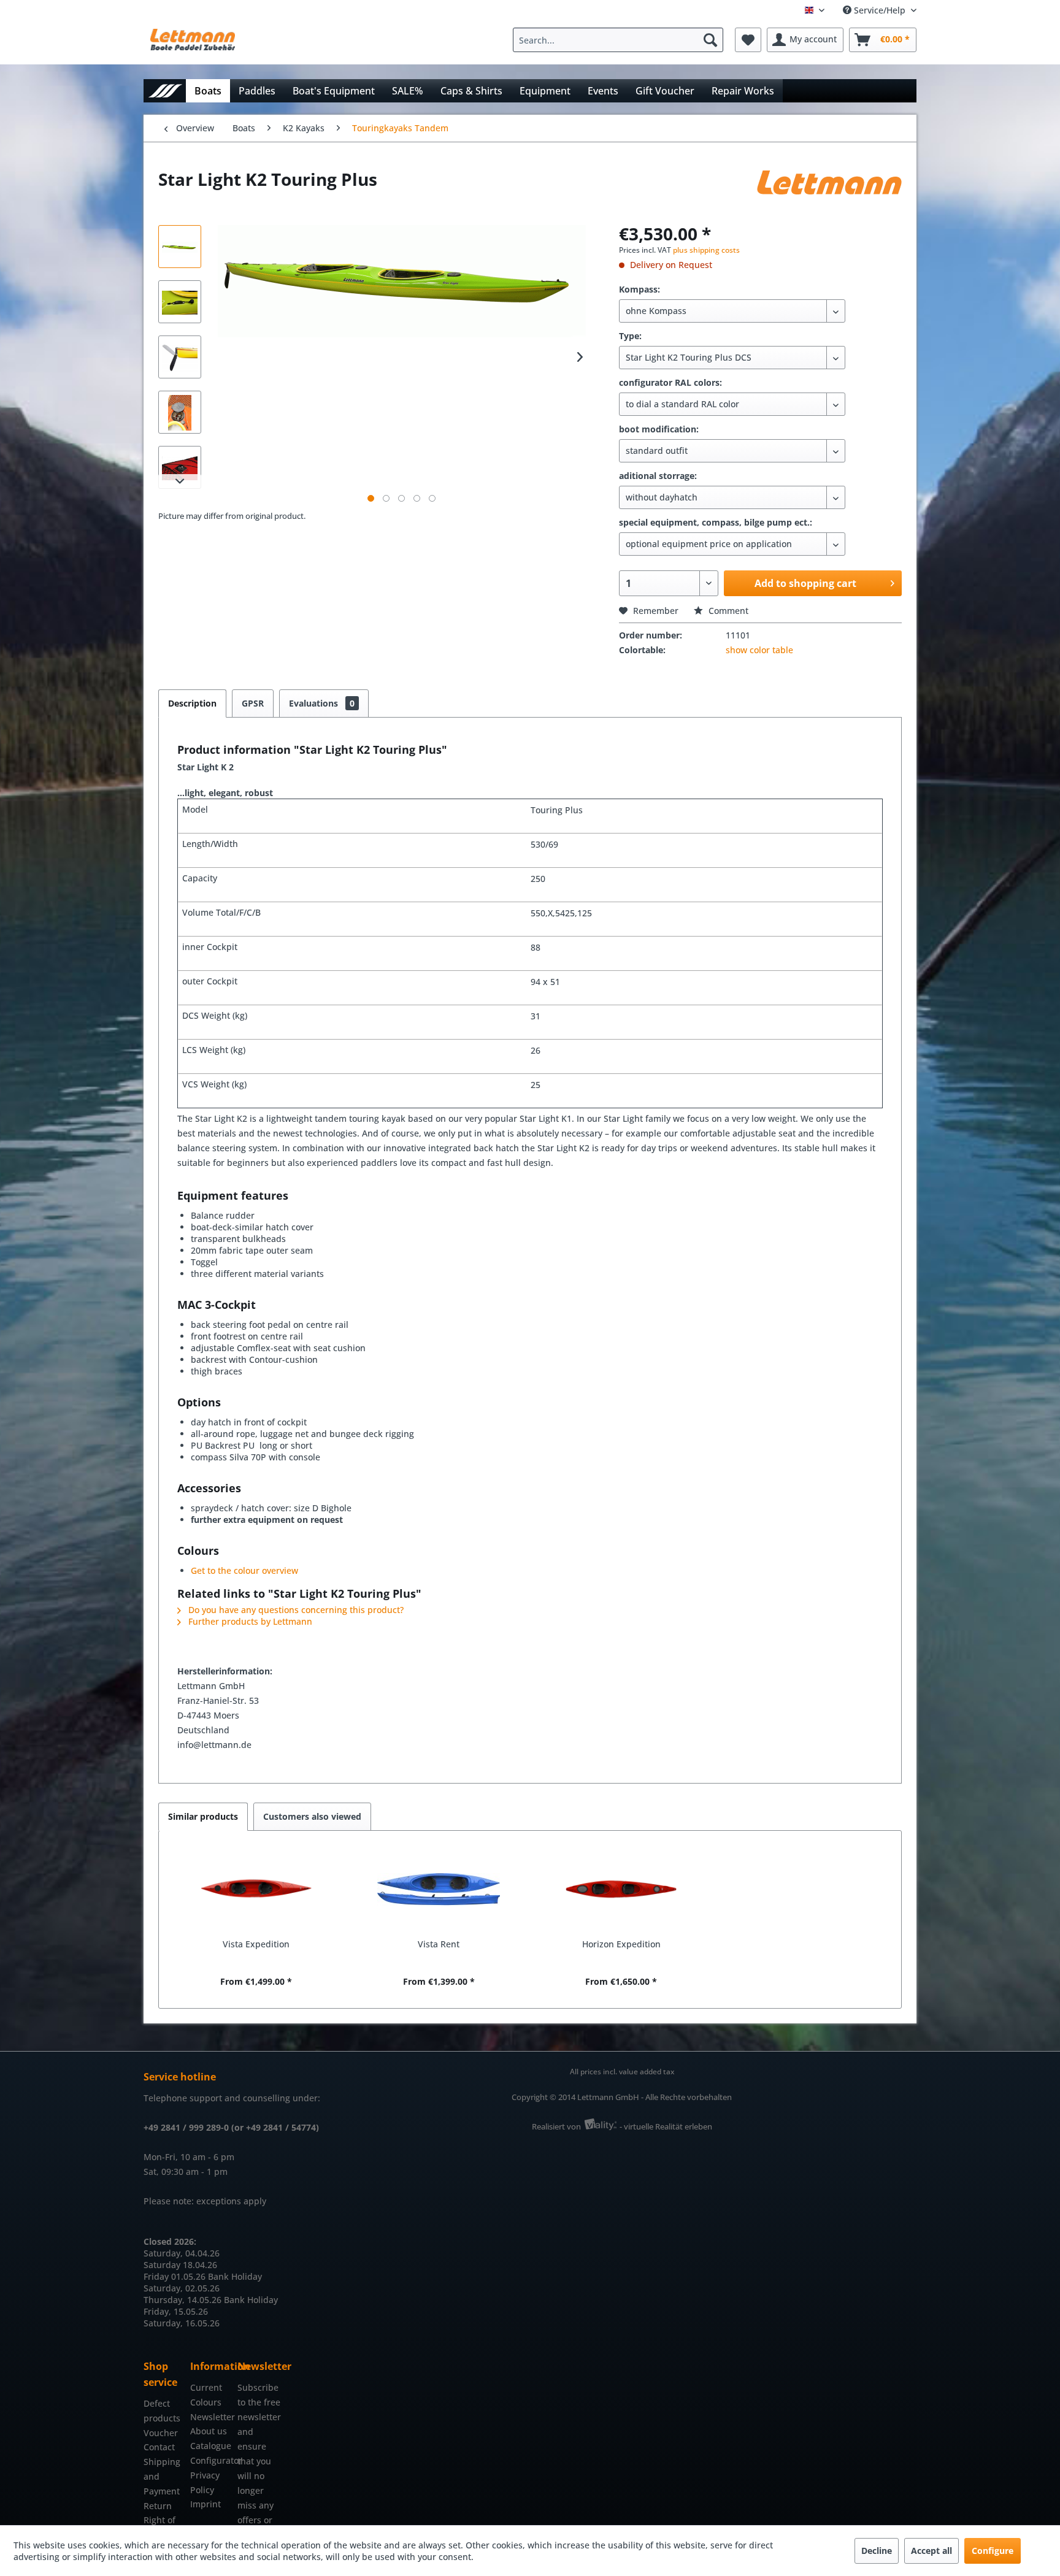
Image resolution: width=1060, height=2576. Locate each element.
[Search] (710, 40)
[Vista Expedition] (256, 1889)
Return (158, 2506)
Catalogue (210, 2446)
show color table (759, 650)
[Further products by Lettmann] (829, 191)
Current (206, 2387)
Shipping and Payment (162, 2476)
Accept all (931, 2551)
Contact (159, 2447)
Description (192, 703)
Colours (206, 2402)
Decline (877, 2551)
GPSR (253, 703)
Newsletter (210, 2417)
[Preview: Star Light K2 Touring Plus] (180, 247)
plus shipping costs (706, 250)
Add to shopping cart (805, 583)
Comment (727, 611)
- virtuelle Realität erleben (666, 2126)
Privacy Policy (205, 2482)
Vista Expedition (256, 1944)
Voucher (161, 2433)
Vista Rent (439, 1944)
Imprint (205, 2504)
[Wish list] (748, 40)
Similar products (203, 1816)
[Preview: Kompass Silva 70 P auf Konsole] (180, 467)
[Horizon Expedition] (621, 1889)
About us (209, 2431)
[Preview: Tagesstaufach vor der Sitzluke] (180, 412)
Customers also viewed (312, 1816)
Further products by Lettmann (249, 1621)
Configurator (210, 2460)
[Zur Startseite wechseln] (165, 90)
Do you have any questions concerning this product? (295, 1610)
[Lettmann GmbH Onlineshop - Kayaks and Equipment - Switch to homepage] (193, 43)
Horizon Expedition (621, 1944)
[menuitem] (621, 40)
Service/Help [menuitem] (880, 10)
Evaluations (322, 703)
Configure (993, 2551)
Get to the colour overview (244, 1570)
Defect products (162, 2411)
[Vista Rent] (439, 1889)
